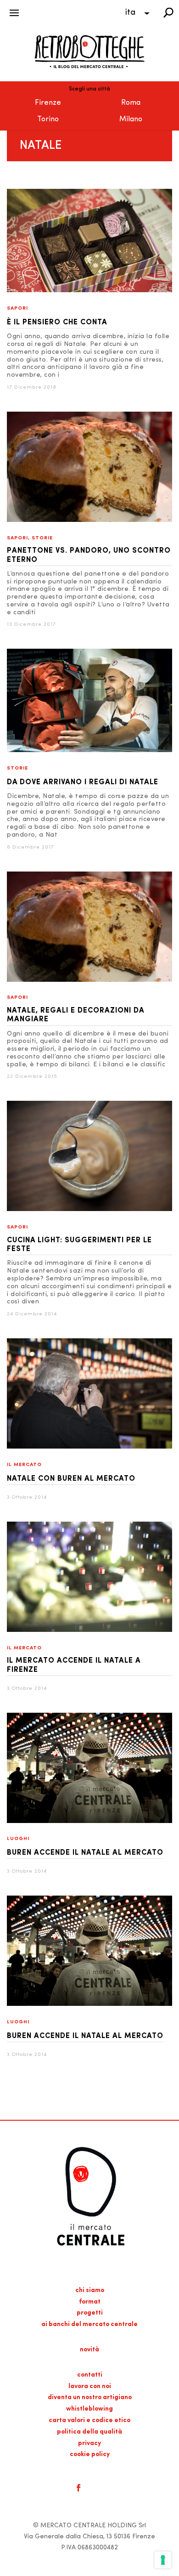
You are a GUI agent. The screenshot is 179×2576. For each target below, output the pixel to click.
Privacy (89, 2443)
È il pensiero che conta (57, 323)
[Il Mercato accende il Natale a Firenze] (89, 1630)
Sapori (17, 309)
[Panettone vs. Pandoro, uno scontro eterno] (89, 520)
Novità (89, 2350)
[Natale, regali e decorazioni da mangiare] (89, 980)
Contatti (90, 2375)
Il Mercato (24, 1465)
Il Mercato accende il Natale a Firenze (74, 1665)
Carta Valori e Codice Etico (89, 2420)
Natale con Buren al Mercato (71, 1479)
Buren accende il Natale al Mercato (85, 1853)
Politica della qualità (89, 2432)
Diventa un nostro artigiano (90, 2398)
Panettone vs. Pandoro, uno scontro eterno (89, 555)
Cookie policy (90, 2454)
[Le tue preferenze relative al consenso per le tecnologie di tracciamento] (163, 2560)
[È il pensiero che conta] (89, 291)
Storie (42, 538)
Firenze (48, 103)
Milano (131, 119)
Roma (131, 103)
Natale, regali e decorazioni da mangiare (76, 1015)
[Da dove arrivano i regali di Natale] (89, 750)
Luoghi (18, 1839)
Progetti (90, 2313)
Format (90, 2302)
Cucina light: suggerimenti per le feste (79, 1245)
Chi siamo (90, 2290)
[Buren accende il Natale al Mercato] (89, 1821)
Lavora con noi (90, 2386)
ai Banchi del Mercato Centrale (89, 2324)
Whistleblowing (89, 2409)
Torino (48, 119)
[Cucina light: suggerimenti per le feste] (89, 1209)
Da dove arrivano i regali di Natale (83, 782)
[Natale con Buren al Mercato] (89, 1447)
